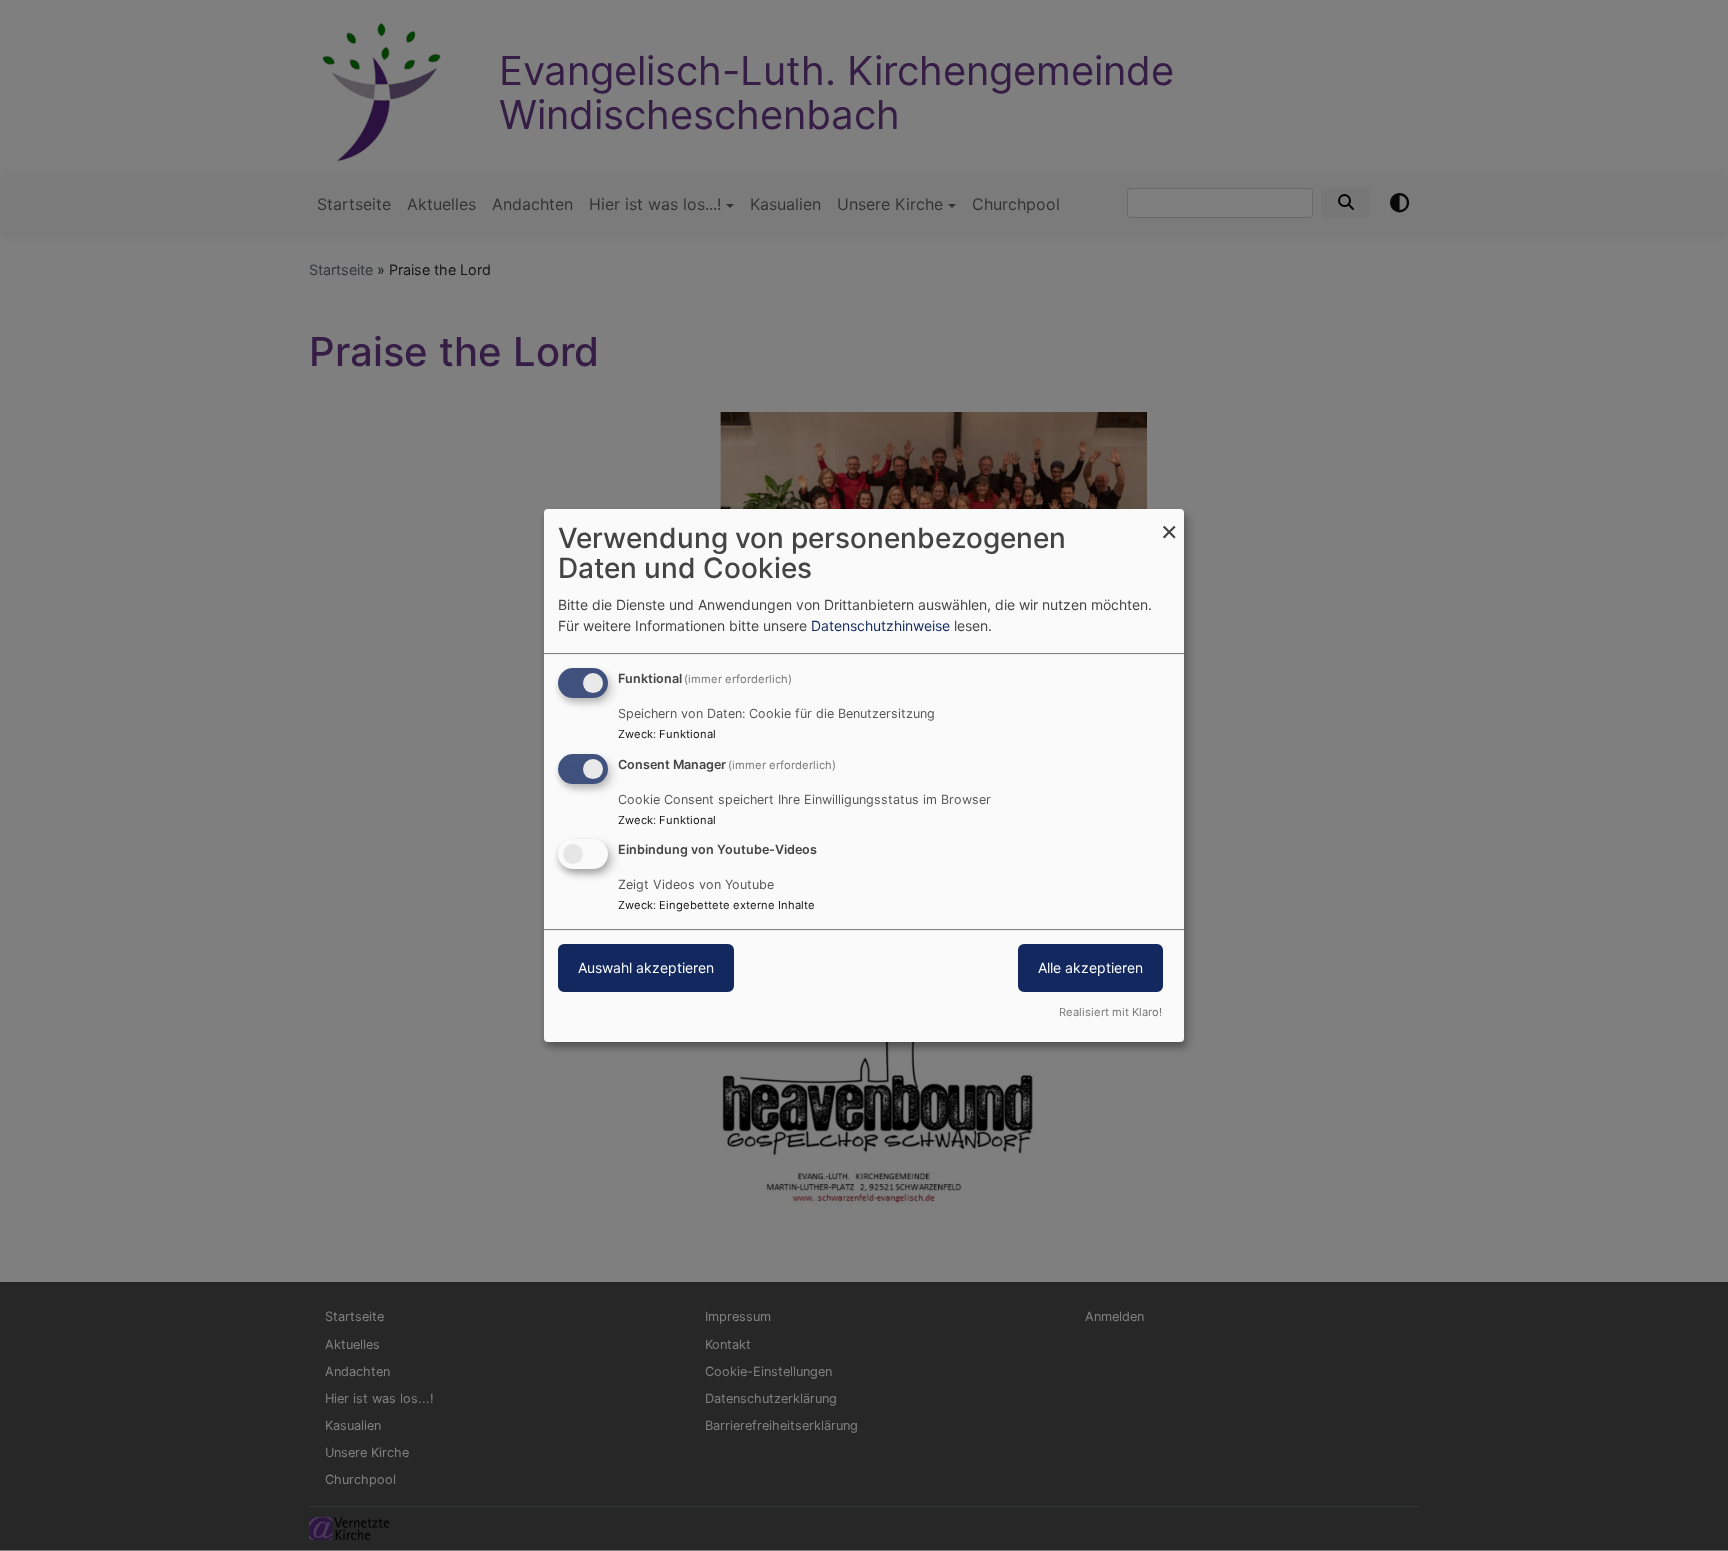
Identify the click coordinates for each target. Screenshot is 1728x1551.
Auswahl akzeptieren (646, 968)
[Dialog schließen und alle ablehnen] (1169, 521)
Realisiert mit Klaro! (1110, 1012)
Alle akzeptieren (1090, 968)
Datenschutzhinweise (880, 625)
